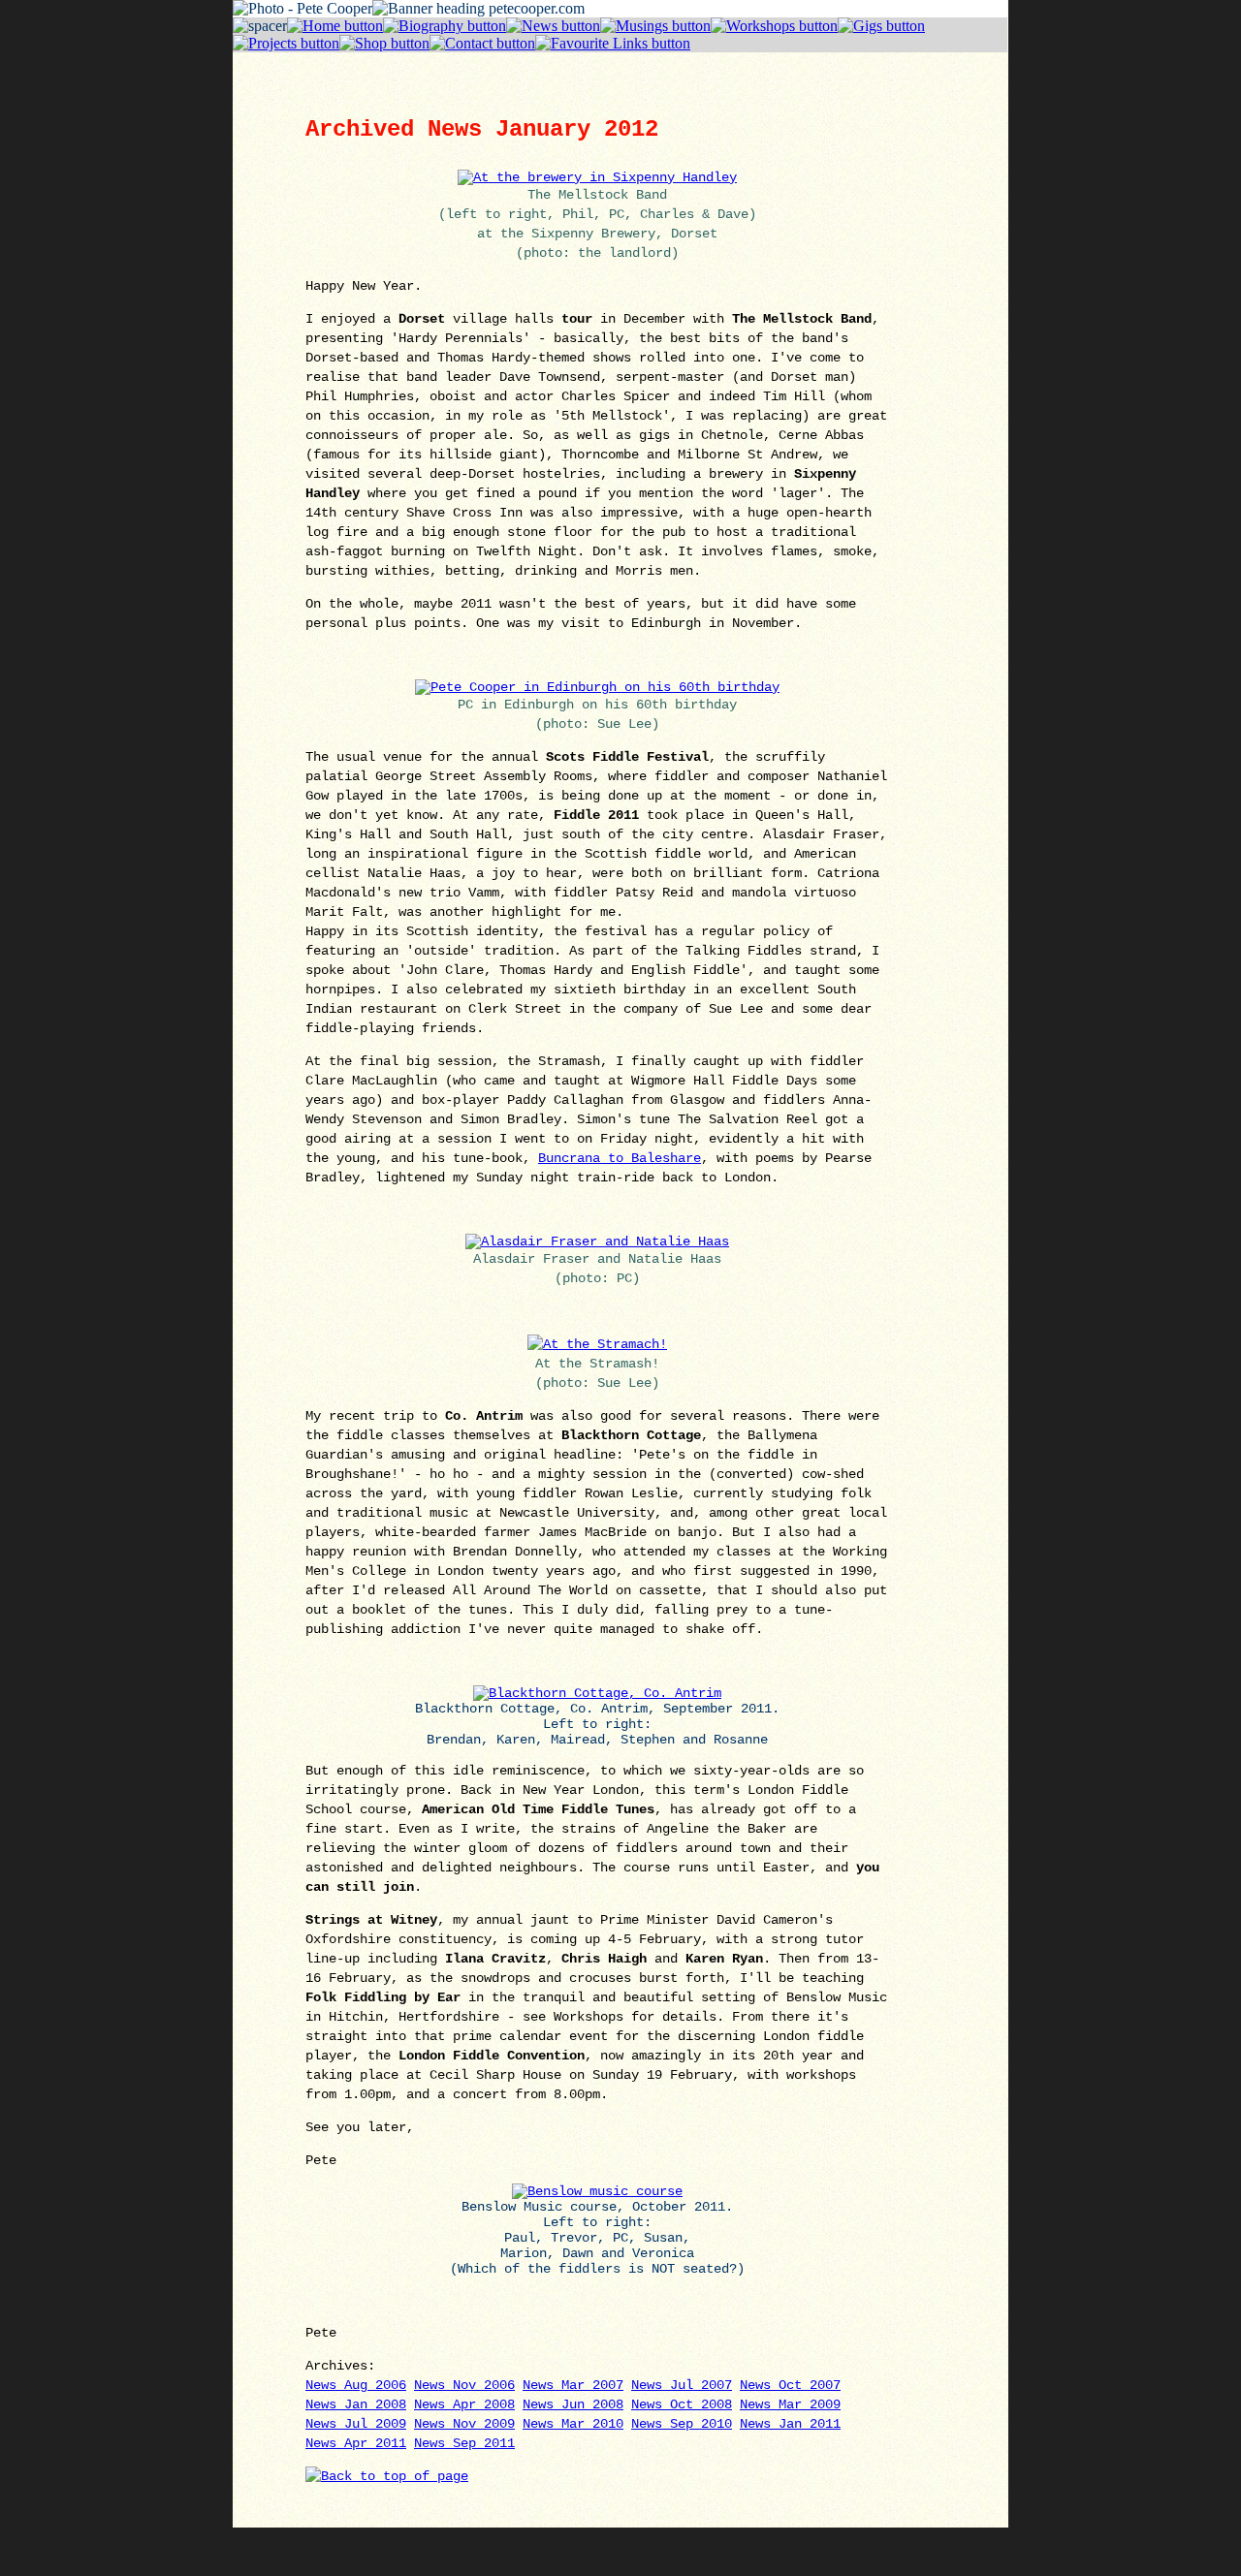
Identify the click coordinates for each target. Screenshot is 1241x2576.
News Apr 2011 (356, 2443)
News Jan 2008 (356, 2404)
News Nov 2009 (464, 2424)
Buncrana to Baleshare (620, 1158)
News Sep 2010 (682, 2424)
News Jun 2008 (573, 2404)
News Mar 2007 (573, 2385)
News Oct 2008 (682, 2404)
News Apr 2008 (464, 2404)
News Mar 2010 (573, 2424)
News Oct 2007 (790, 2385)
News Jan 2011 (790, 2424)
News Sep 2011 (464, 2443)
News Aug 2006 (356, 2385)
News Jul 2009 (356, 2424)
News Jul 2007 (682, 2385)
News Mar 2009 (790, 2404)
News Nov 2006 (464, 2385)
